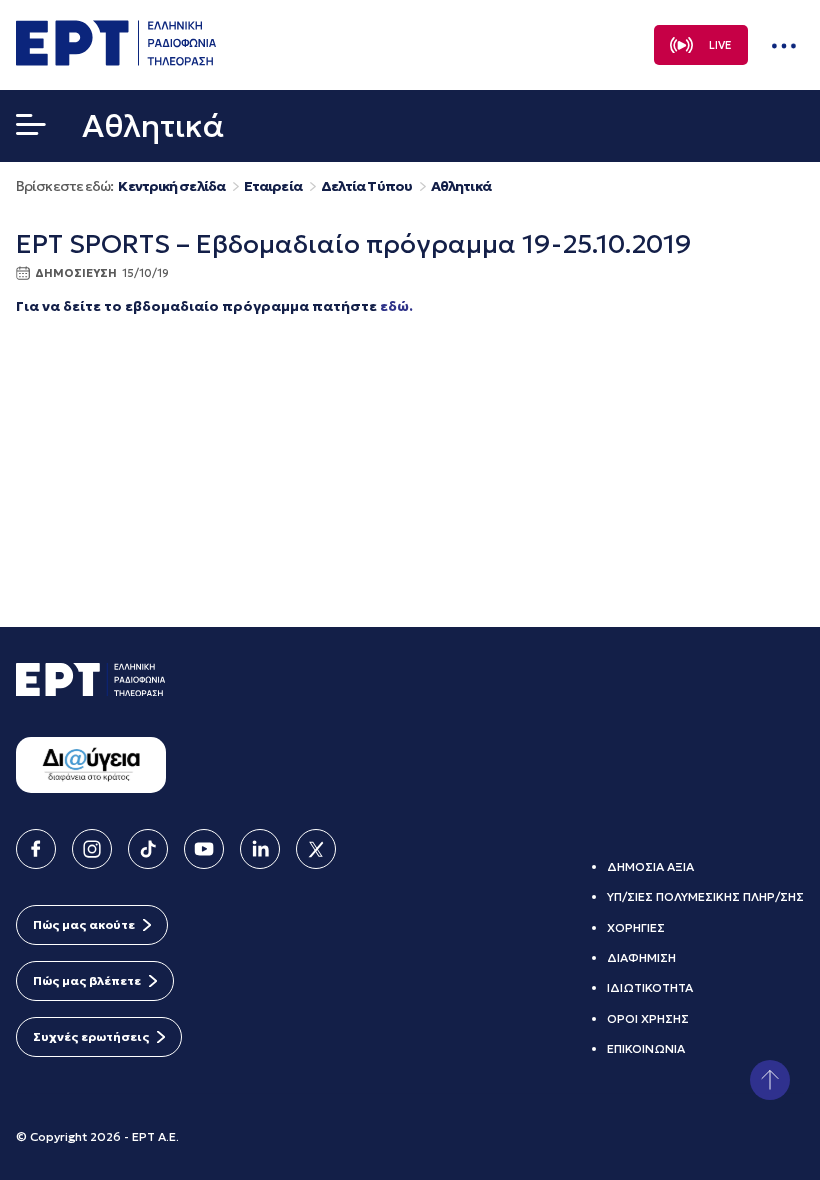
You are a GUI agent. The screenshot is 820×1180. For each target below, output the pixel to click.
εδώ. (396, 306)
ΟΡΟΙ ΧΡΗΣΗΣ (648, 1018)
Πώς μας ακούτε (84, 924)
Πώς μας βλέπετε (87, 980)
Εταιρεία (273, 186)
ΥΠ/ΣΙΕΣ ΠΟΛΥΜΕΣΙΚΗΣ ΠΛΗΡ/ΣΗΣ (705, 896)
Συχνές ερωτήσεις (91, 1036)
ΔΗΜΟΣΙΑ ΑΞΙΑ (650, 866)
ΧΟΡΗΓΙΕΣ (636, 927)
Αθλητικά (461, 186)
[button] (31, 129)
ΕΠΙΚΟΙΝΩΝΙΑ (646, 1048)
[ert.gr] (116, 60)
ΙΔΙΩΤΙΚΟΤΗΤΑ (650, 987)
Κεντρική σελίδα (171, 186)
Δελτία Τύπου (366, 186)
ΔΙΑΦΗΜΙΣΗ (641, 957)
